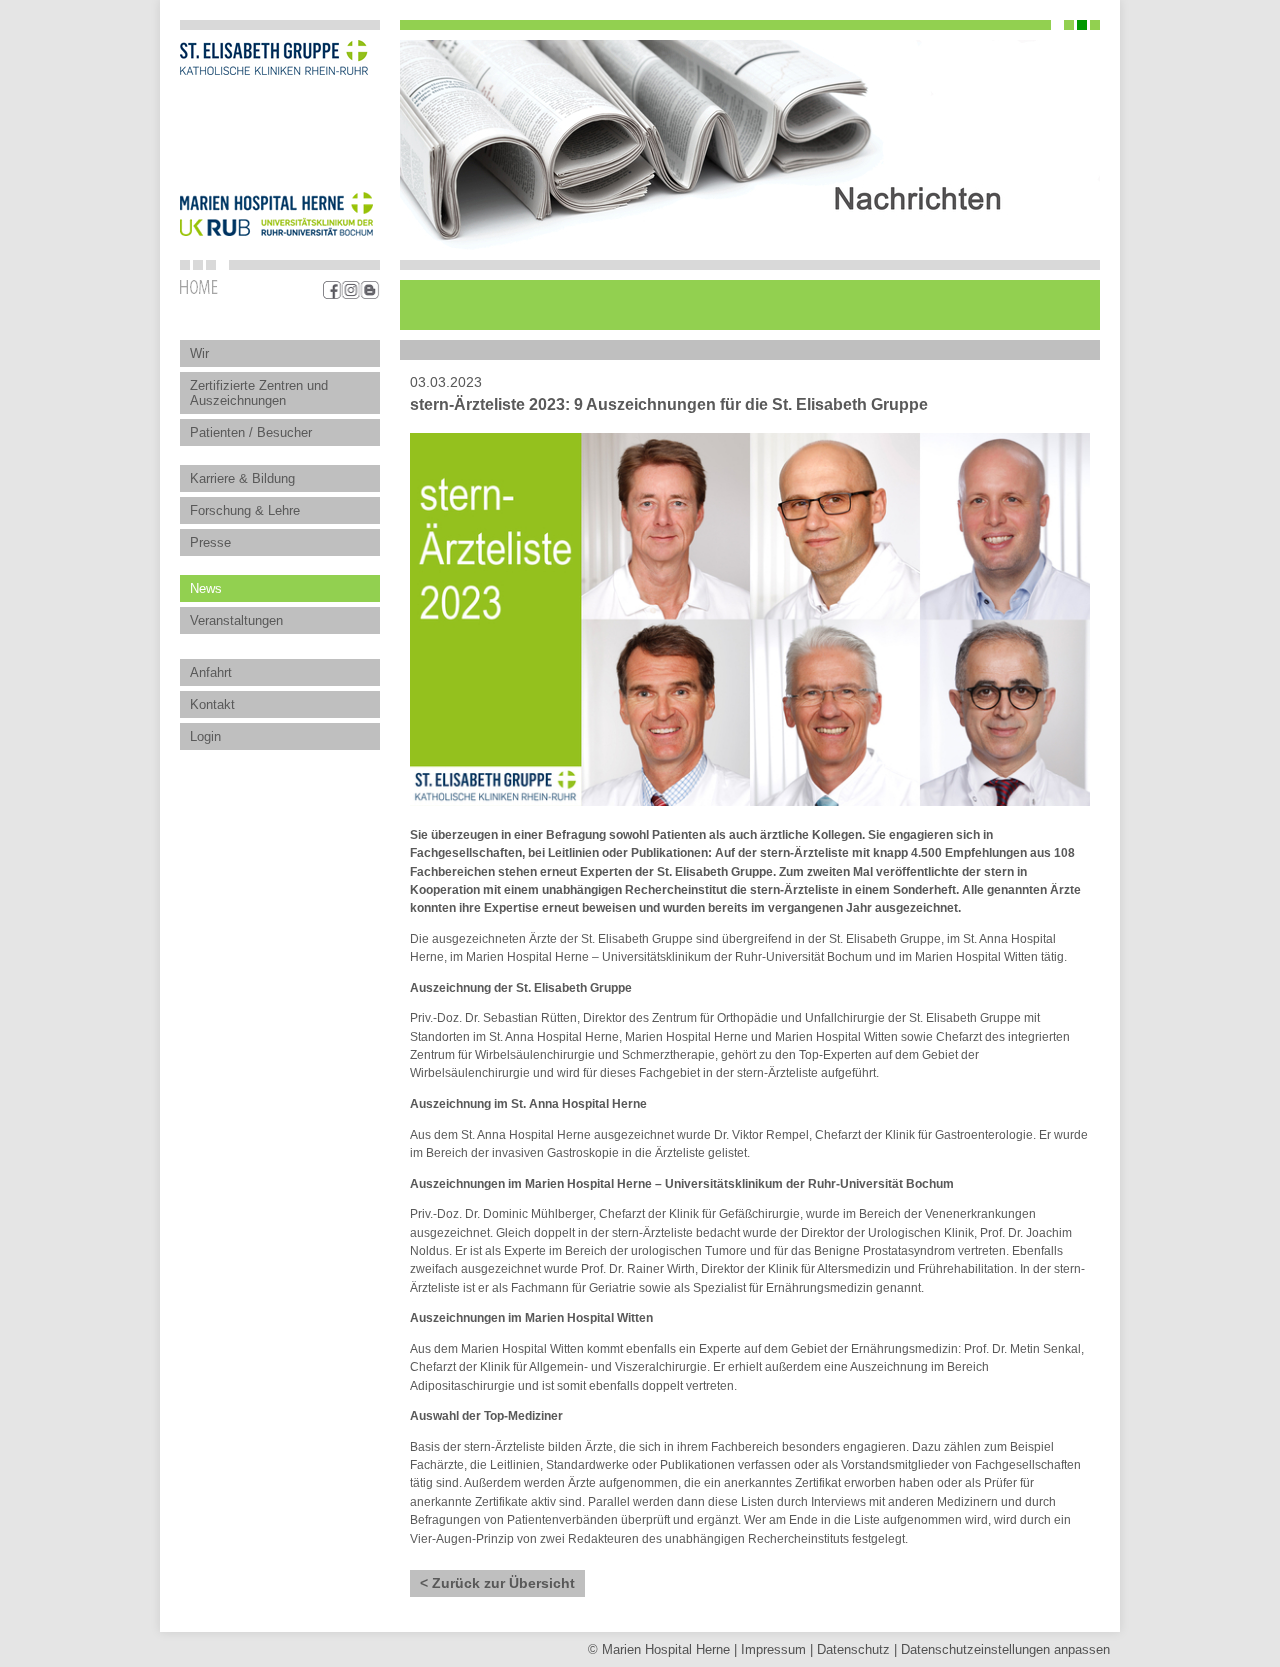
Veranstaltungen (236, 620)
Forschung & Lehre (245, 510)
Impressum (773, 1649)
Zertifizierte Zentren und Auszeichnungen (259, 393)
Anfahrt (211, 672)
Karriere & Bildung (242, 478)
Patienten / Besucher (251, 432)
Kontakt (212, 704)
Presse (210, 542)
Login (205, 736)
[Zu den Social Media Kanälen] (351, 290)
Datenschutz (853, 1649)
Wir (199, 353)
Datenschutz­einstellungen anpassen (1005, 1649)
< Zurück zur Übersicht (497, 1583)
